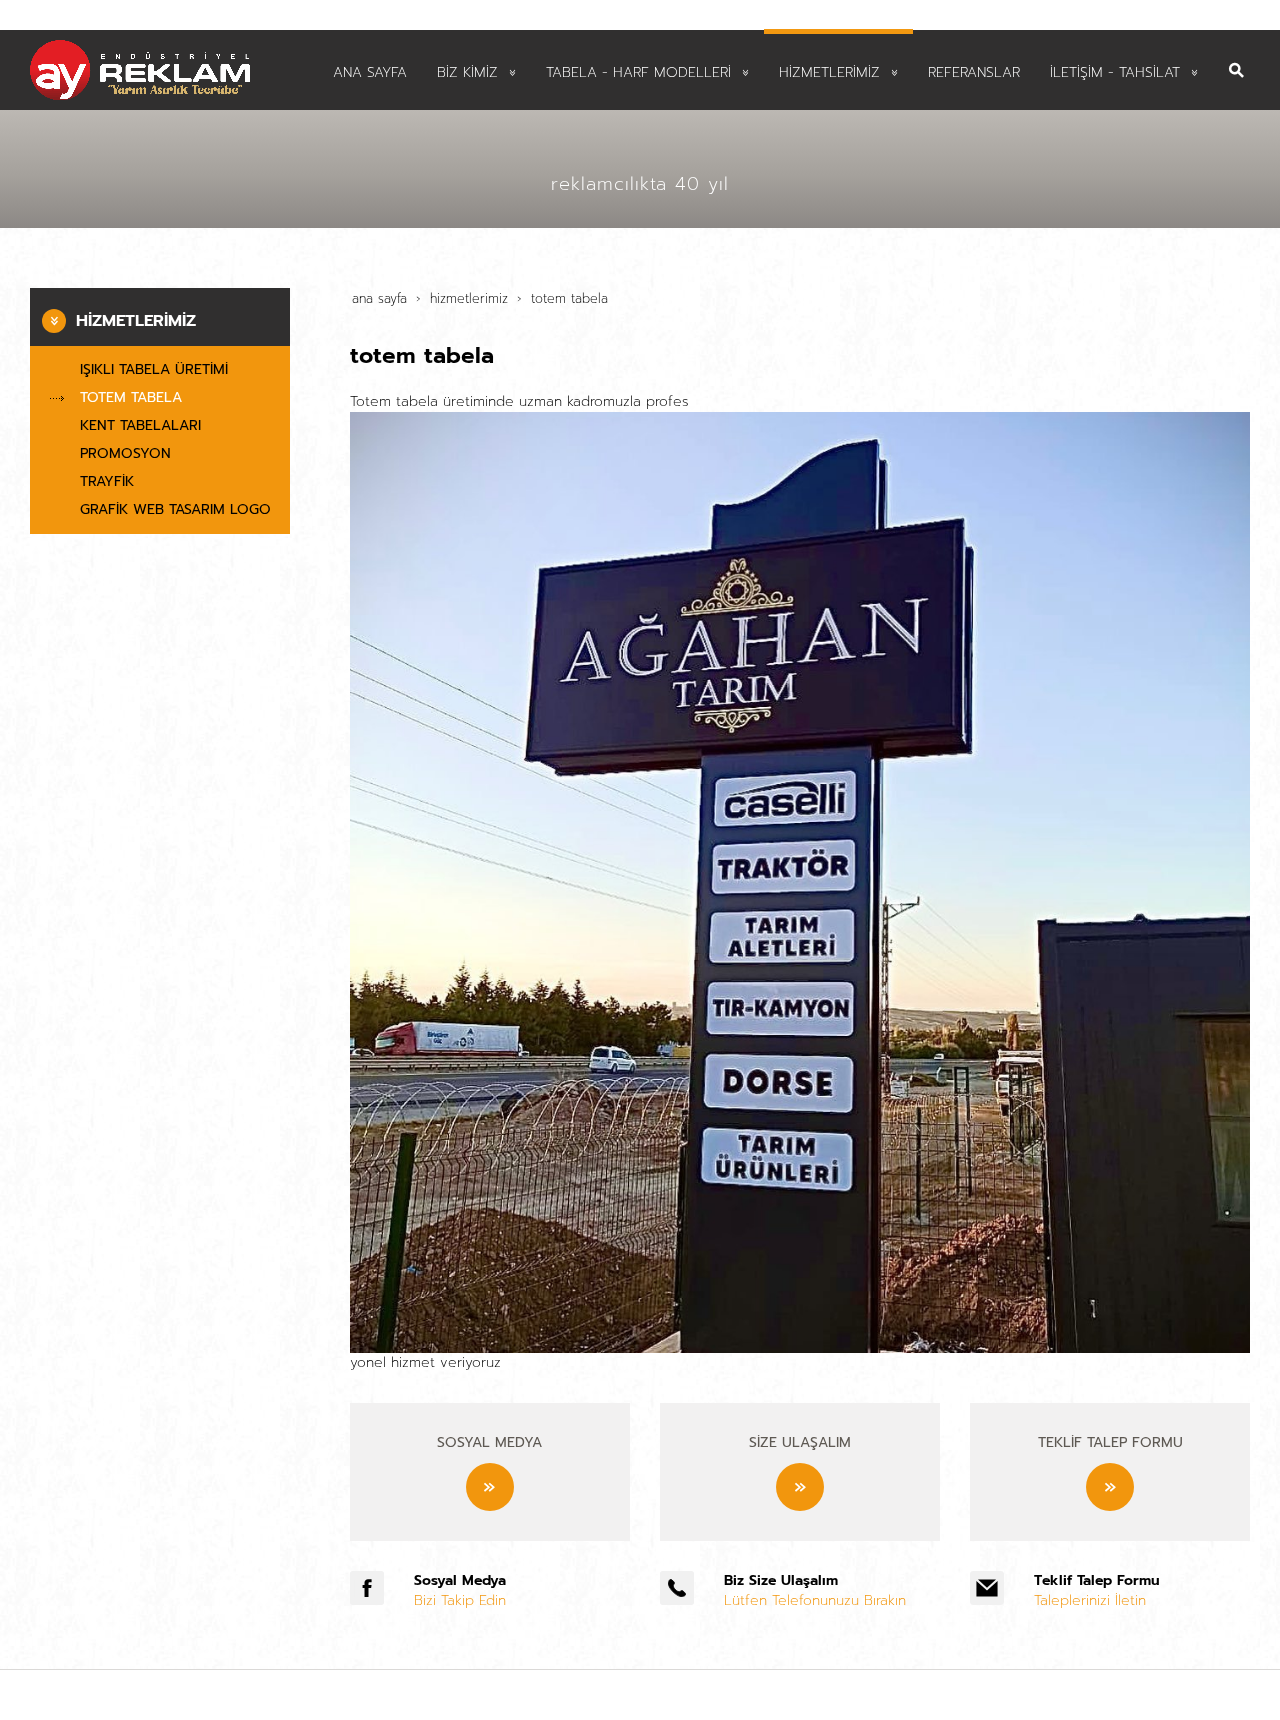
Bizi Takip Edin (460, 1600)
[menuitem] (370, 70)
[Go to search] (1236, 55)
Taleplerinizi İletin (1090, 1600)
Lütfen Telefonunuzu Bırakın (815, 1600)
